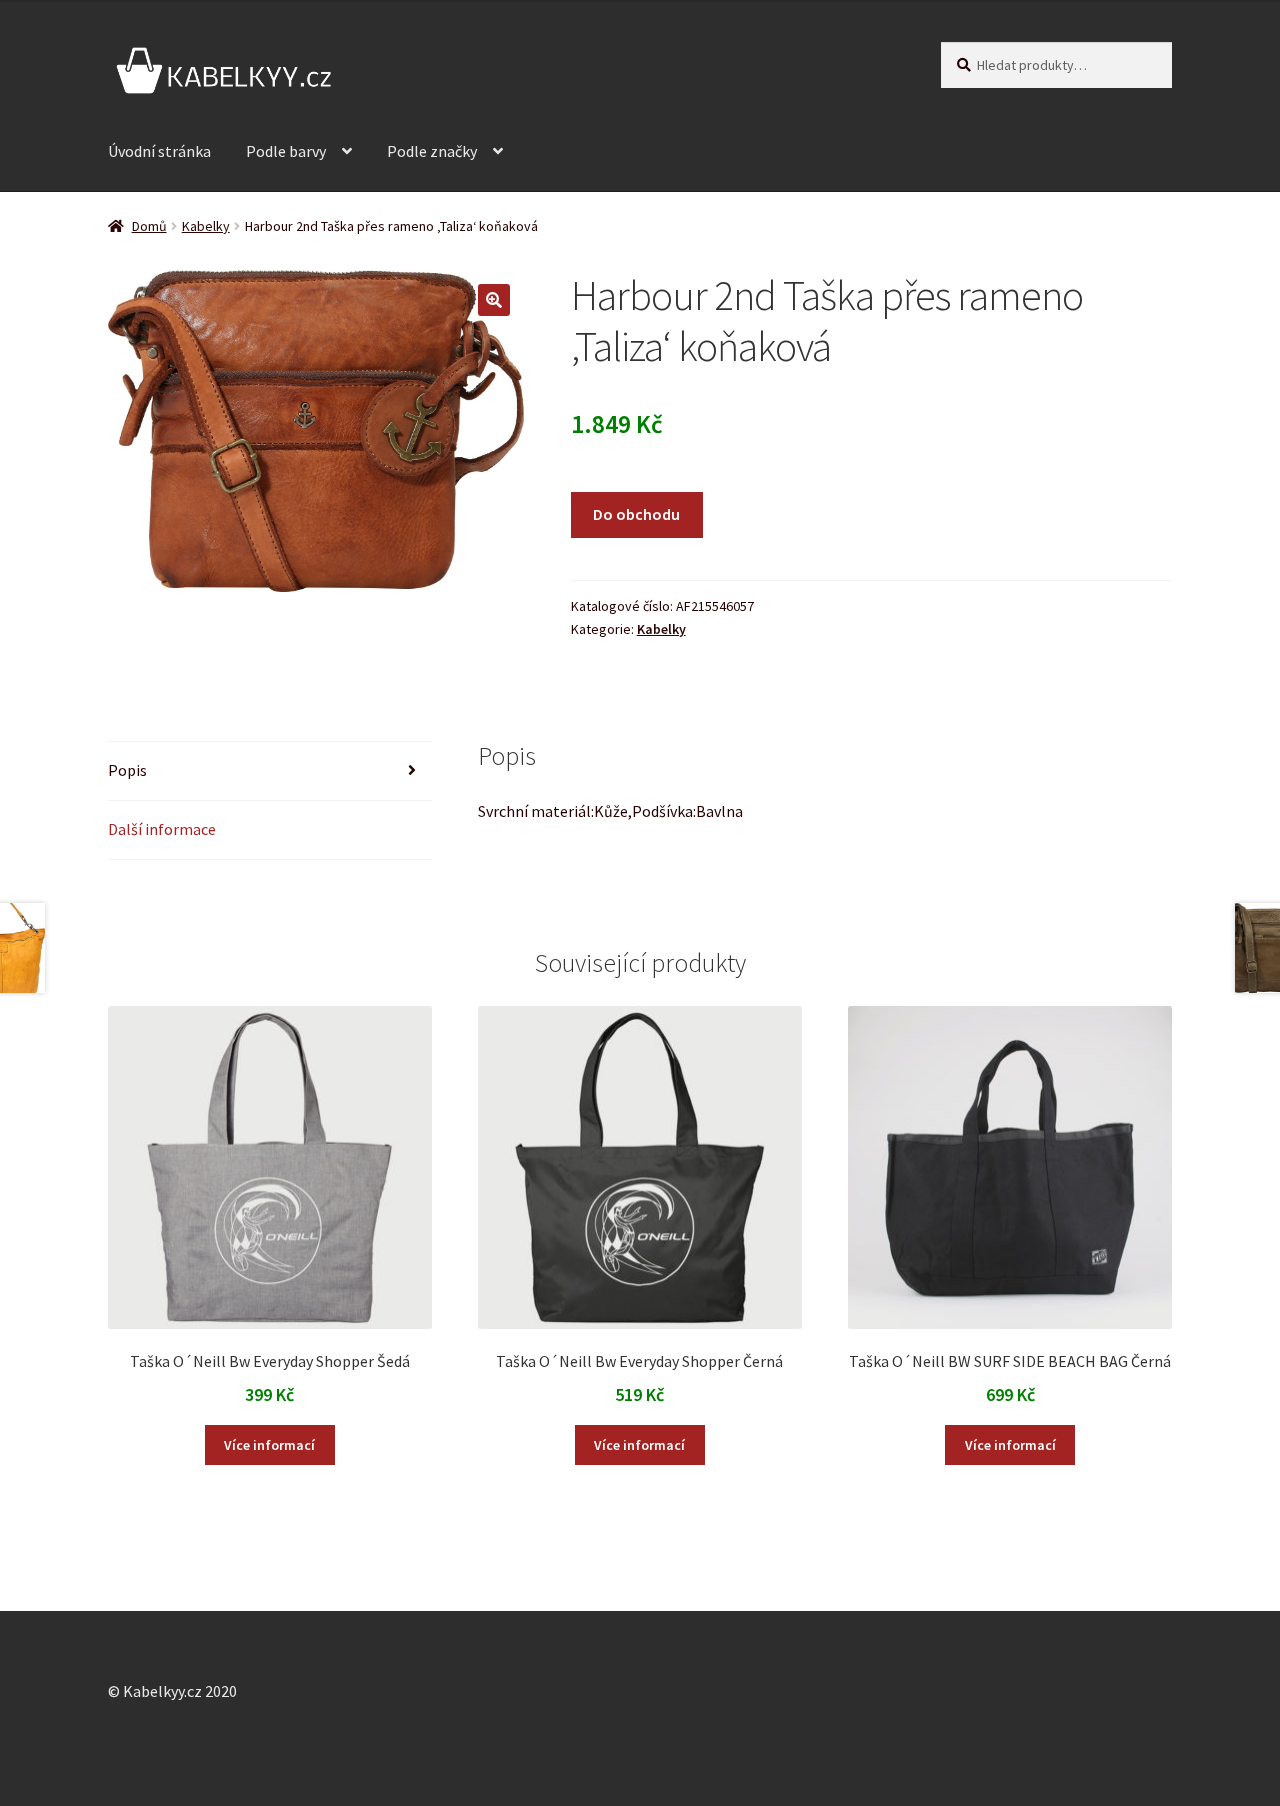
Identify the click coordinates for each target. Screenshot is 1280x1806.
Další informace (162, 829)
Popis (127, 770)
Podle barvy (286, 151)
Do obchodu (636, 514)
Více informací (269, 1445)
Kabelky (206, 226)
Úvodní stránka (159, 151)
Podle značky (432, 151)
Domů (149, 226)
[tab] (270, 771)
